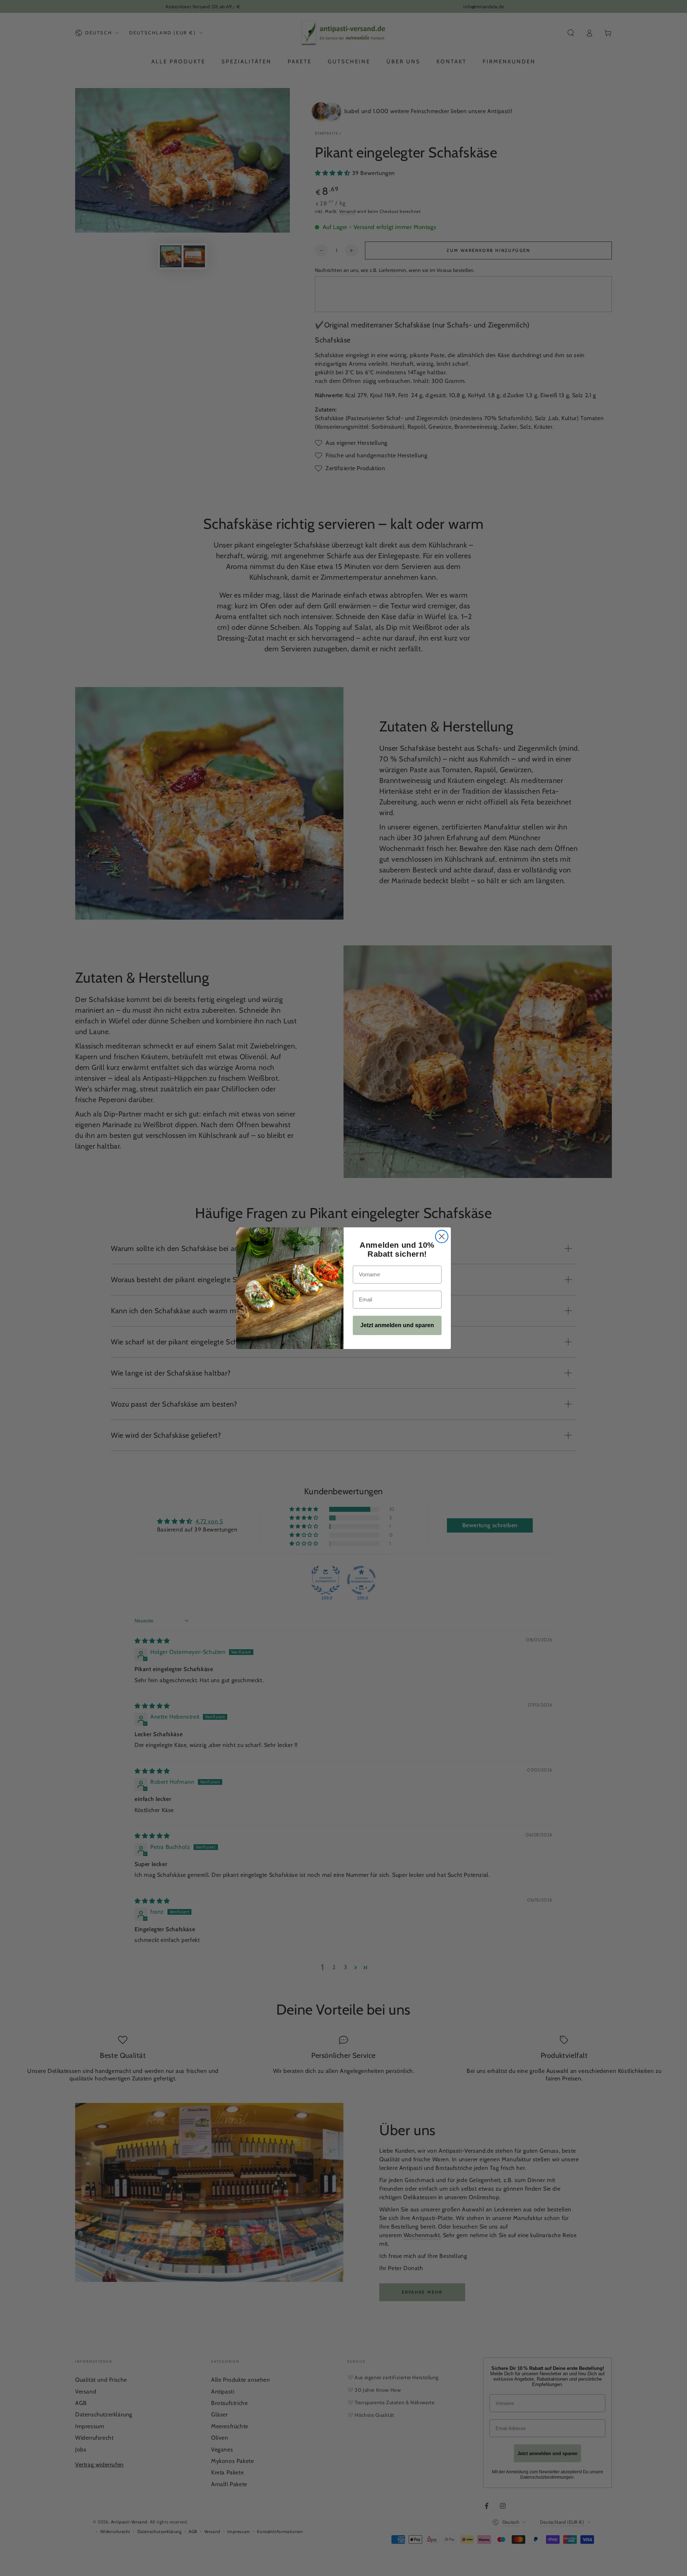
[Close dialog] (442, 1236)
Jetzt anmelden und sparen (397, 1325)
